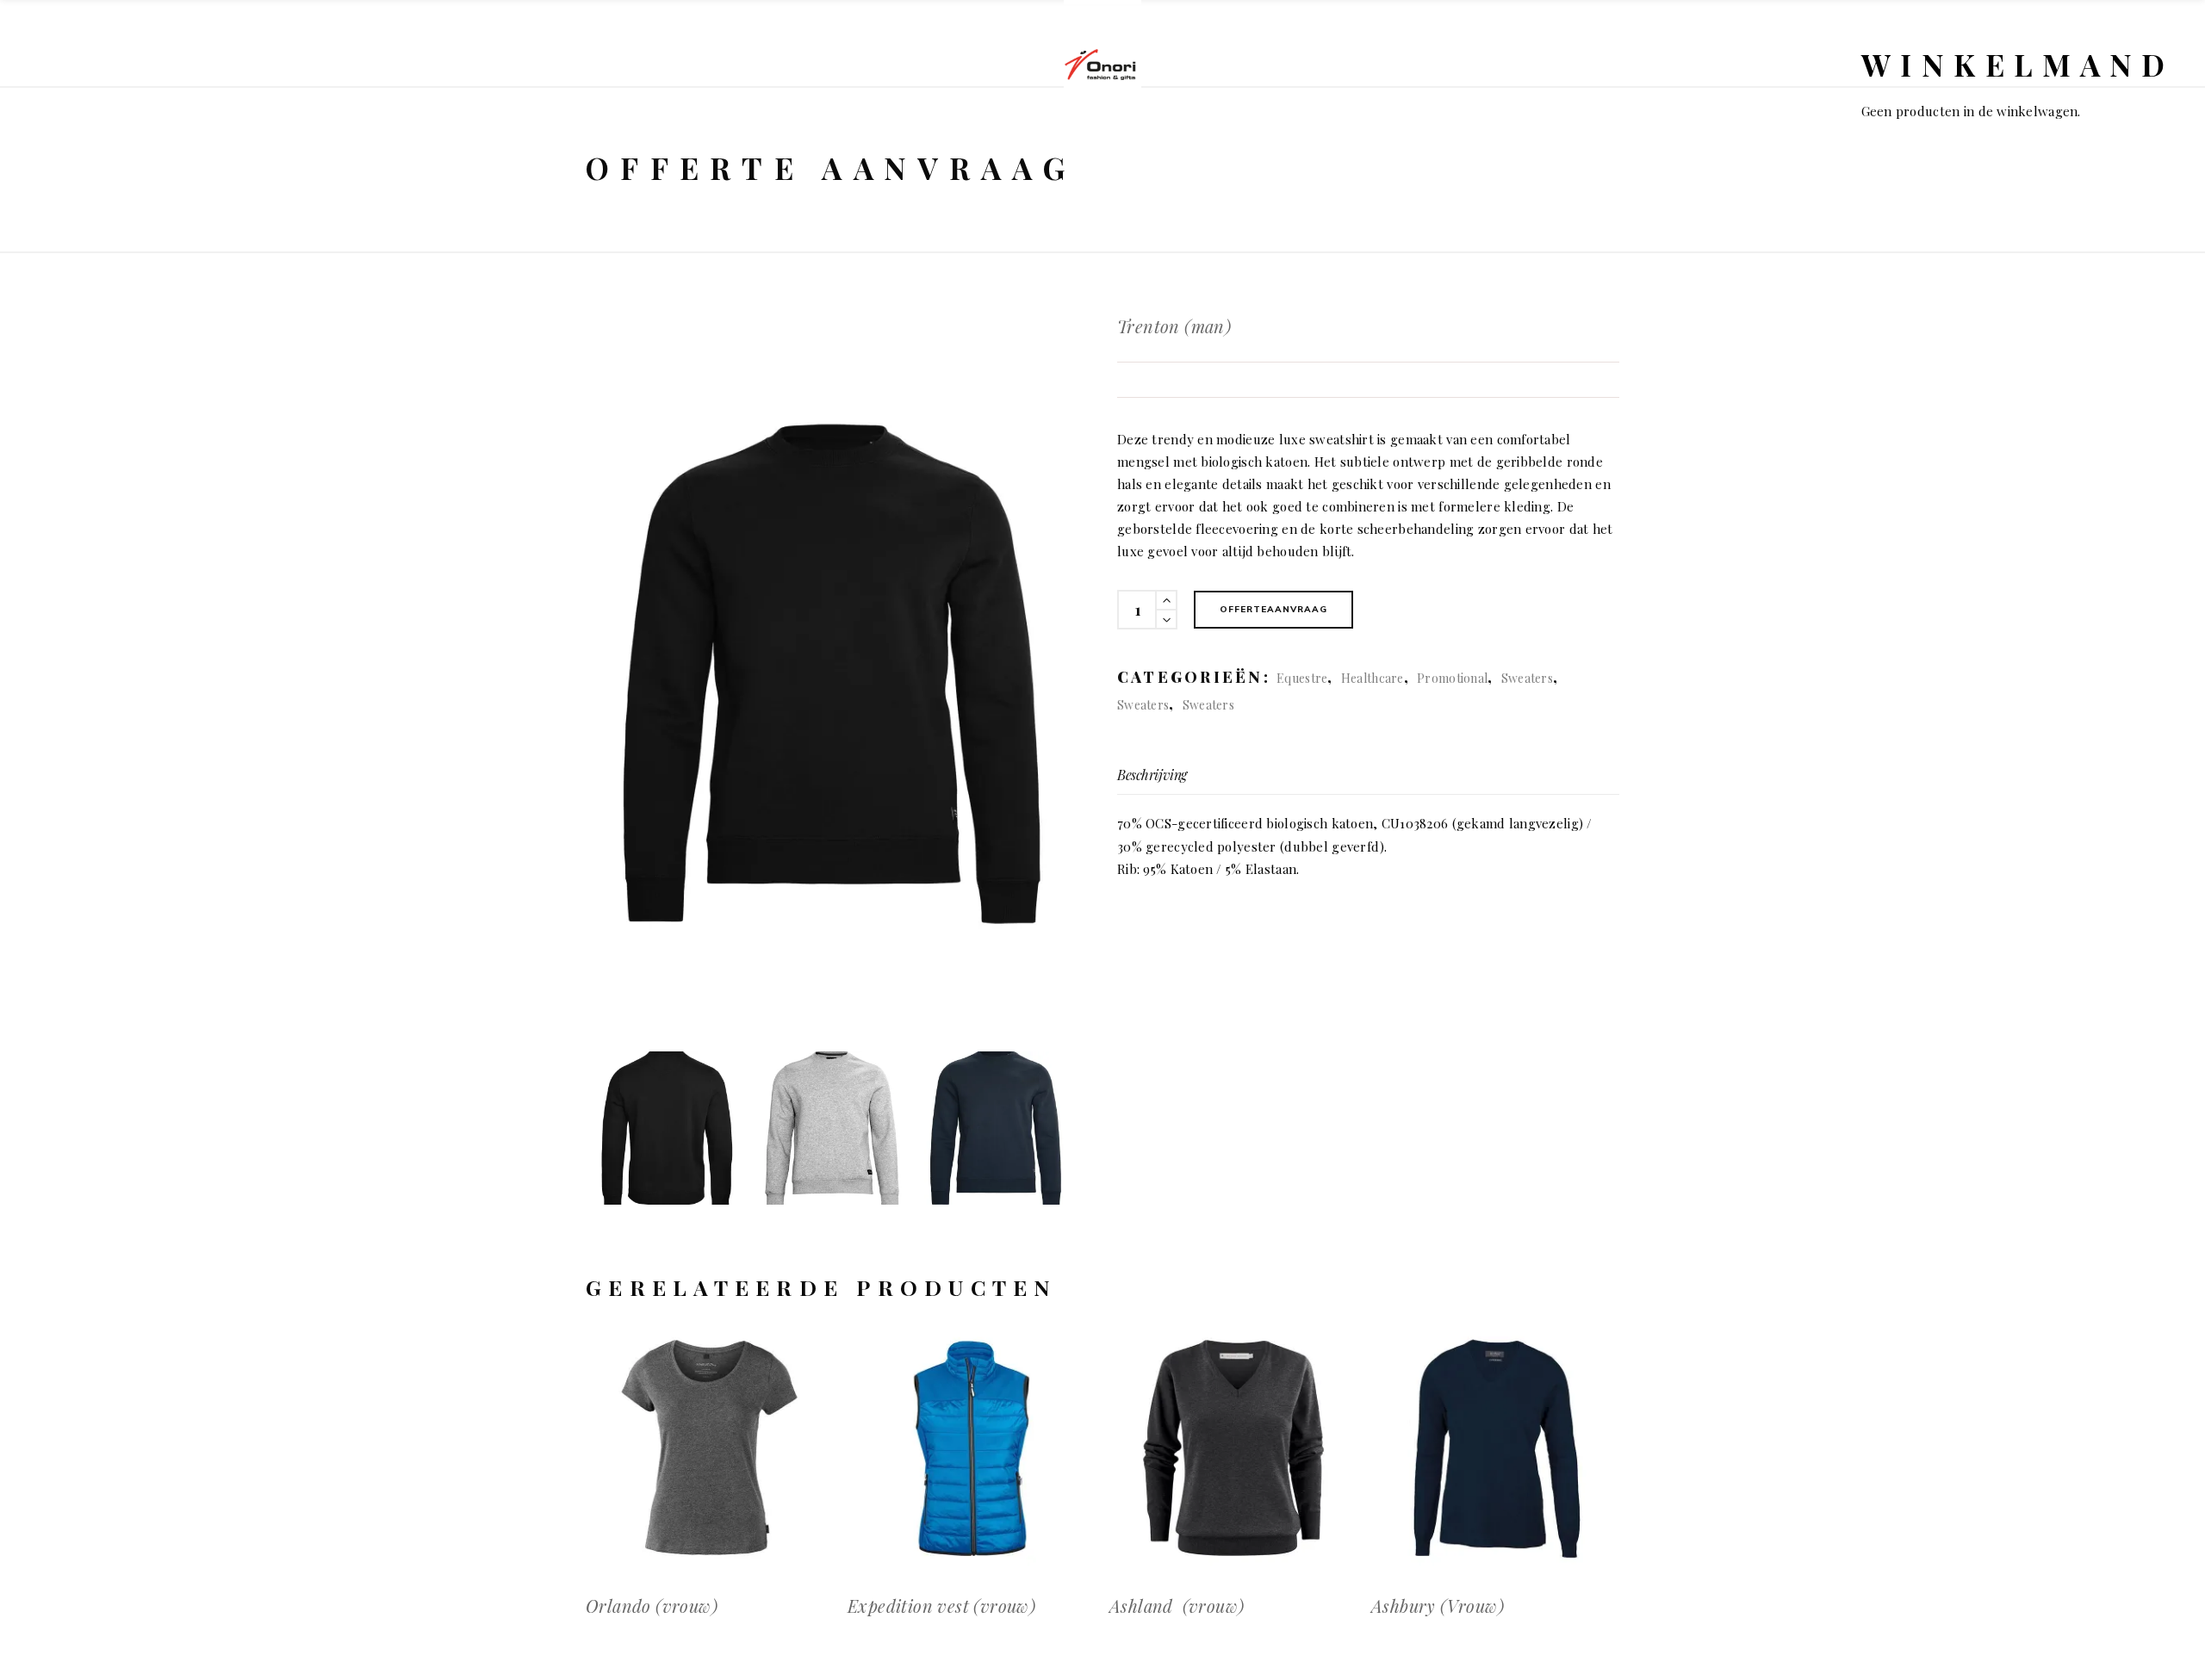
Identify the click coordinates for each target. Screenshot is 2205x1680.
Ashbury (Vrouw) (1438, 1606)
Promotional (1452, 678)
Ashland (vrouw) (1177, 1606)
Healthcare (1373, 678)
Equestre (1302, 678)
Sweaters (1527, 678)
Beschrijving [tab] (1152, 775)
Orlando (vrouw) (652, 1606)
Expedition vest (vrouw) (941, 1606)
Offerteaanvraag (1273, 609)
